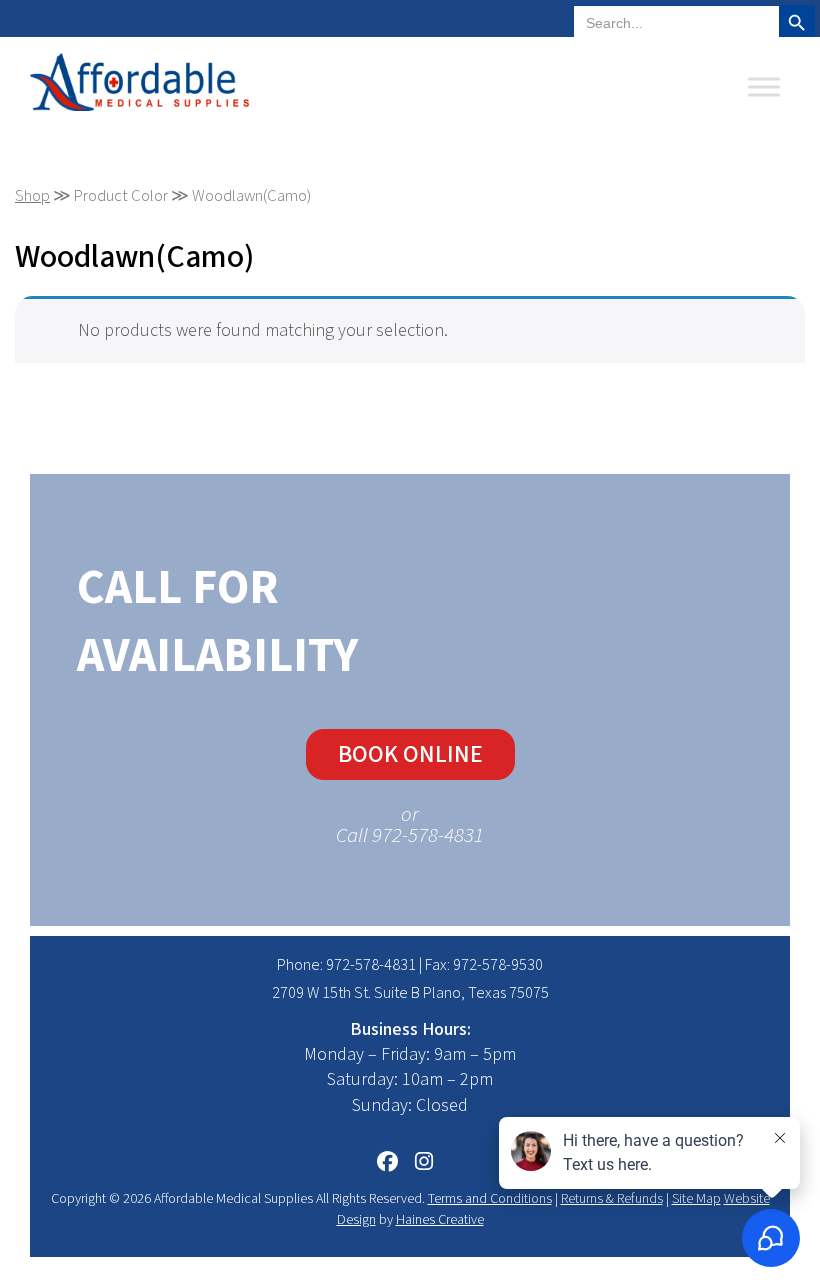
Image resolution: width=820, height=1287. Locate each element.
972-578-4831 (371, 965)
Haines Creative (440, 1220)
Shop (32, 196)
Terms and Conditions (490, 1199)
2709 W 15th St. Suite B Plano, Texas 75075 (410, 993)
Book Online (410, 754)
